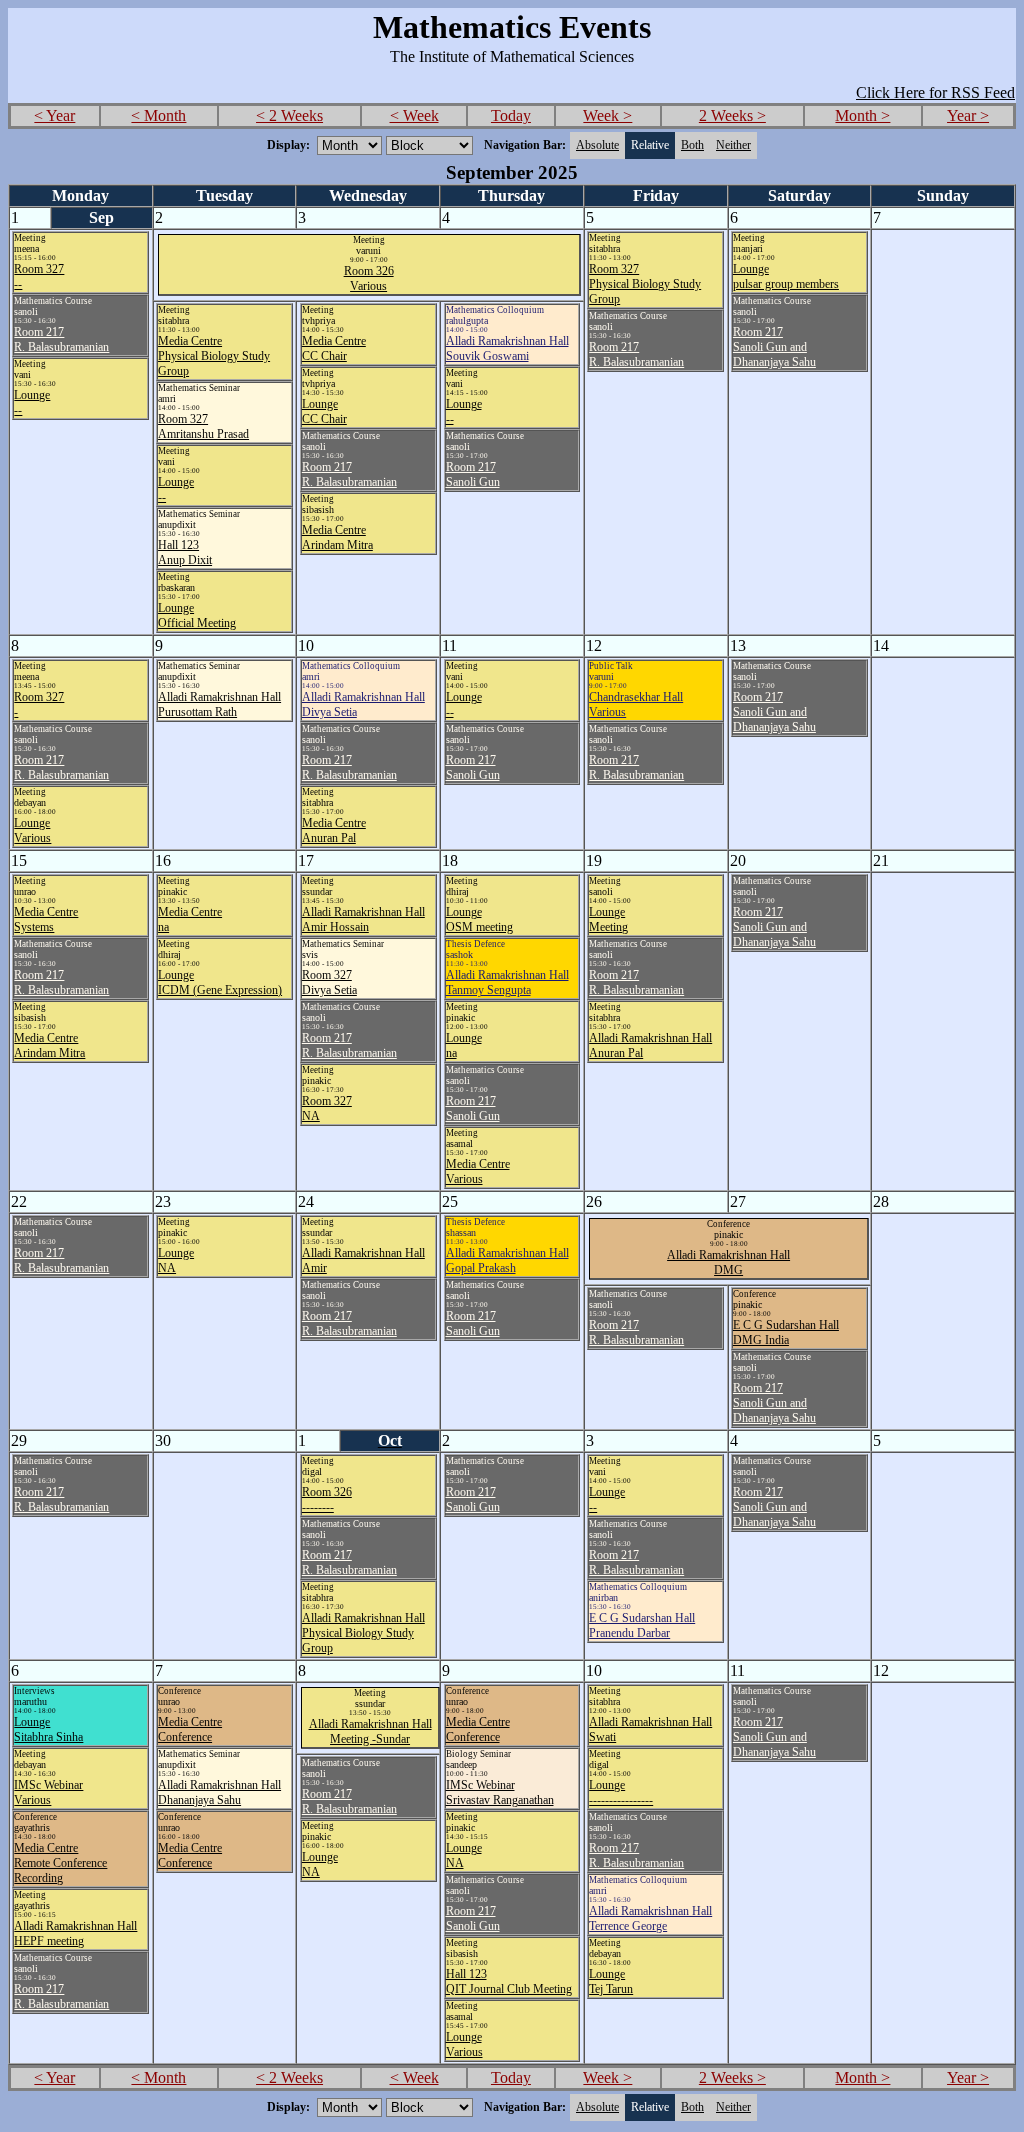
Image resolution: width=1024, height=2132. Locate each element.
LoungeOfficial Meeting (197, 615)
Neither (733, 145)
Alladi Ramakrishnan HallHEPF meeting (75, 1933)
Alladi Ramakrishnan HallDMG (728, 1262)
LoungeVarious (32, 830)
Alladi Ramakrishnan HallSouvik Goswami (507, 348)
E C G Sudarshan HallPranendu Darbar (642, 1625)
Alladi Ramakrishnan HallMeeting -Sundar (370, 1731)
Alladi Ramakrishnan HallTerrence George (650, 1918)
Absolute (597, 145)
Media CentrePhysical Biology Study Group (214, 356)
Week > (607, 115)
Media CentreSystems (46, 919)
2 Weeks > (732, 115)
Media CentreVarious (478, 1171)
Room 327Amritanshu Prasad (203, 426)
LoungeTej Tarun (611, 1981)
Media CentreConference (190, 1729)
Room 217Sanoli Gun (473, 474)
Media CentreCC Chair (334, 348)
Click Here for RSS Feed (935, 92)
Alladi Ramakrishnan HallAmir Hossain (363, 919)
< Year (54, 115)
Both (692, 145)
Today (511, 115)
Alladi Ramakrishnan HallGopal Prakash (507, 1260)
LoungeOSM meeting (479, 919)
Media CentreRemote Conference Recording (60, 1863)
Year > (968, 115)
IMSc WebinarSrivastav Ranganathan (500, 1792)
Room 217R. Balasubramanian (61, 339)
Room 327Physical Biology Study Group (645, 284)
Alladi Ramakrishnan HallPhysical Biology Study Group (363, 1633)
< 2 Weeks (289, 115)
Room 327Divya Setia (329, 982)
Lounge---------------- (621, 1792)
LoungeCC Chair (324, 411)
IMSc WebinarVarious (48, 1792)
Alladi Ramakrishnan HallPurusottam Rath (219, 704)
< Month (158, 115)
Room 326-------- (327, 1499)
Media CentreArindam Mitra (337, 537)
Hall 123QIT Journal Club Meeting (509, 1981)
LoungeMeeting (608, 919)
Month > (862, 115)
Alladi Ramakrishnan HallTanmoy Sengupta (507, 982)
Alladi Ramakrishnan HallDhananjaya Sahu (219, 1792)
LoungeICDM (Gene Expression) (220, 982)
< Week (414, 115)
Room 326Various (369, 278)
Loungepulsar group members (786, 276)
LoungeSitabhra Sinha (48, 1729)
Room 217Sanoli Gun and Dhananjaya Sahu (774, 347)
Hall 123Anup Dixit (185, 552)
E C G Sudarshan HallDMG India (786, 1332)
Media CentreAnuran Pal (334, 830)
